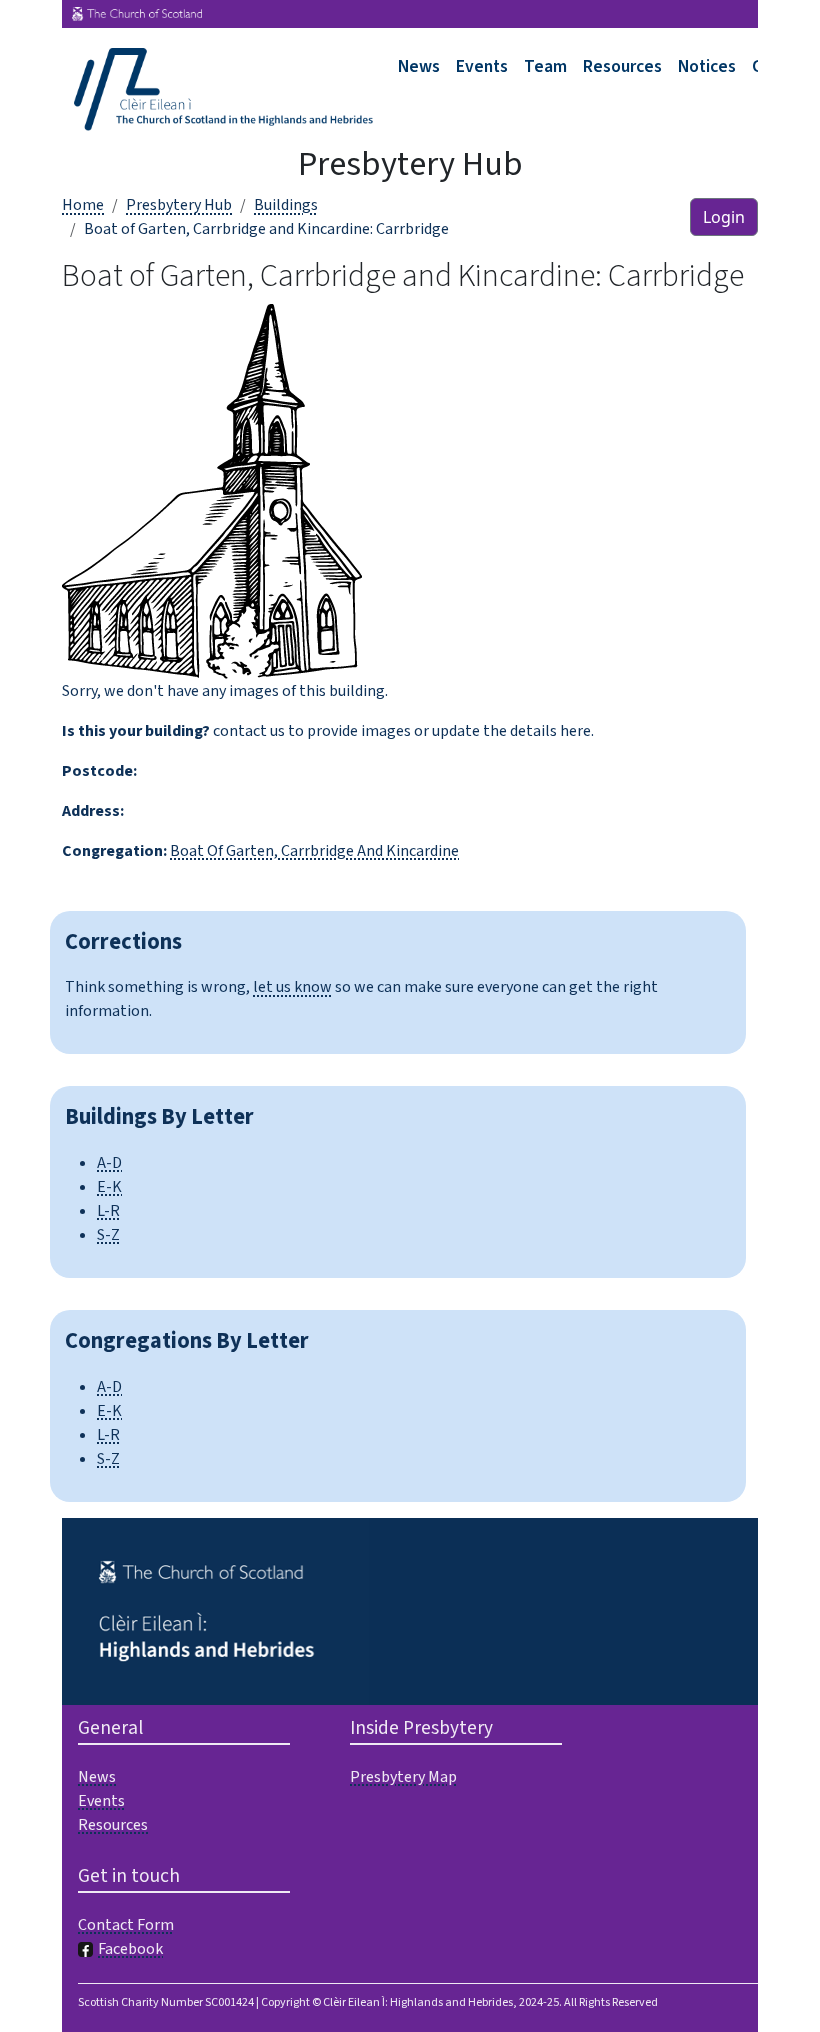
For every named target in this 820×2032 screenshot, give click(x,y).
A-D (109, 1163)
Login (724, 217)
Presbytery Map (403, 1777)
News (419, 66)
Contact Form (126, 1925)
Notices (707, 66)
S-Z (108, 1235)
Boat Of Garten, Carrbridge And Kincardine (314, 851)
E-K (109, 1187)
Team (545, 66)
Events (482, 66)
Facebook (130, 1949)
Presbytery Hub (179, 205)
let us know (292, 987)
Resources (622, 66)
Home (83, 205)
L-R (108, 1211)
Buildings (286, 205)
